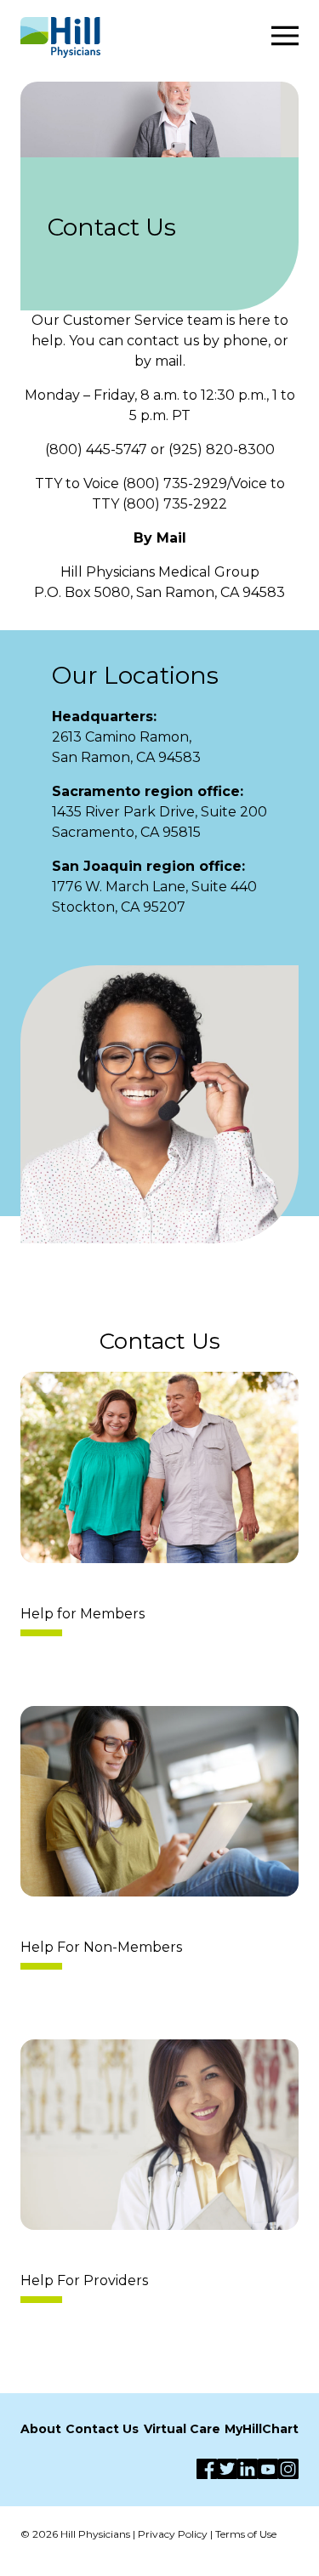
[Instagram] (288, 2469)
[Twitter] (227, 2469)
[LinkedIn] (248, 2469)
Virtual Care (182, 2429)
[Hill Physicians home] (60, 37)
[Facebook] (207, 2469)
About (41, 2429)
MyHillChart (262, 2429)
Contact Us (102, 2429)
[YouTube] (268, 2469)
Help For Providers (84, 2280)
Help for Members (83, 1614)
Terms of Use (246, 2534)
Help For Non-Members (101, 1947)
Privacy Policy (173, 2534)
